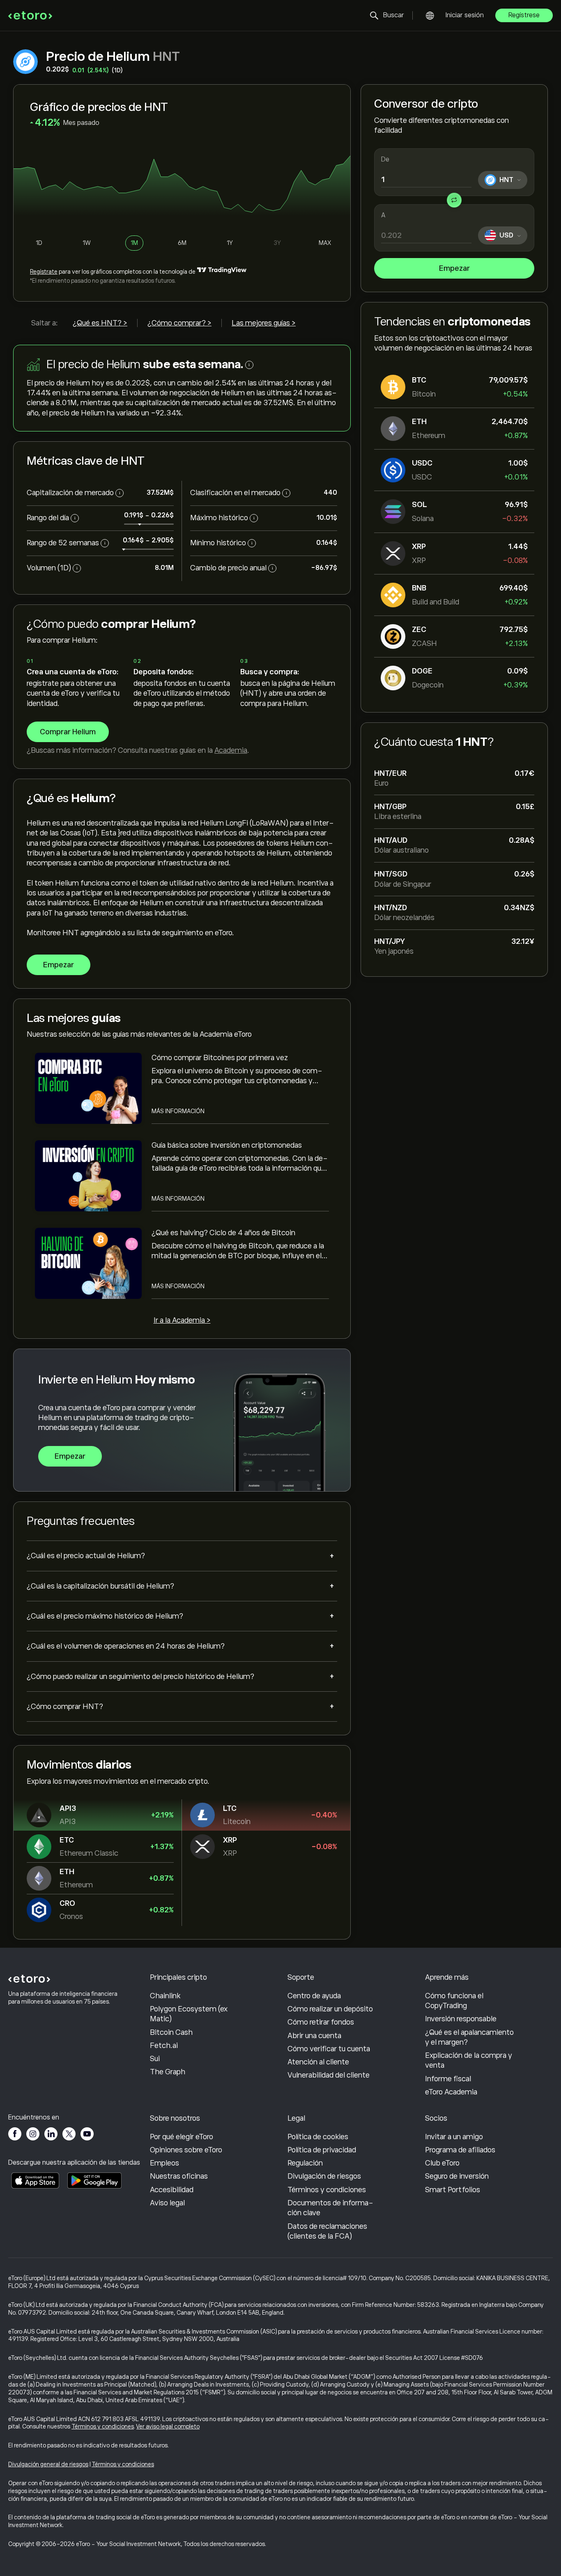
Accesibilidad (172, 2190)
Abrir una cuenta (314, 2036)
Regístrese (524, 15)
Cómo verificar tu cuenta (329, 2049)
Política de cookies (318, 2137)
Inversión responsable (461, 2019)
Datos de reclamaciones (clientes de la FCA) (327, 2231)
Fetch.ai (164, 2046)
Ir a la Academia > (182, 1320)
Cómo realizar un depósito (330, 2009)
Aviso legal (167, 2203)
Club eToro (442, 2163)
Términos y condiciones (327, 2190)
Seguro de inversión (457, 2176)
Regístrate (44, 272)
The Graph (168, 2072)
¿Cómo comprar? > (179, 323)
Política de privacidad (322, 2150)
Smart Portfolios (453, 2190)
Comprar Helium (68, 732)
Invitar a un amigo (454, 2137)
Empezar (454, 268)
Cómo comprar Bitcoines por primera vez (220, 1058)
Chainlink (165, 1996)
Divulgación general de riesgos (48, 2464)
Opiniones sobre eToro (186, 2150)
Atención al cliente (318, 2062)
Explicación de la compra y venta (469, 2060)
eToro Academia (451, 2092)
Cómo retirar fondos (321, 2022)
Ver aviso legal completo (168, 2426)
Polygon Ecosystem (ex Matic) (189, 2014)
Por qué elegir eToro (182, 2137)
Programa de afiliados (460, 2150)
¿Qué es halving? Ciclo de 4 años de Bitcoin (223, 1233)
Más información (178, 1111)
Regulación (305, 2163)
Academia (231, 750)
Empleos (164, 2163)
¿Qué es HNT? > (100, 323)
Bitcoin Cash (171, 2032)
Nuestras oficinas (179, 2176)
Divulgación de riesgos (324, 2176)
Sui (155, 2059)
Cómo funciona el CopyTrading (454, 2001)
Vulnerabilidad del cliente (329, 2075)
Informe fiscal (448, 2079)
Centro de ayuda (314, 1996)
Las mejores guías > (264, 323)
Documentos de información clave (330, 2208)
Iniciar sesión (465, 15)
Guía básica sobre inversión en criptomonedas (227, 1145)
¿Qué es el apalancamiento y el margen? (469, 2037)
